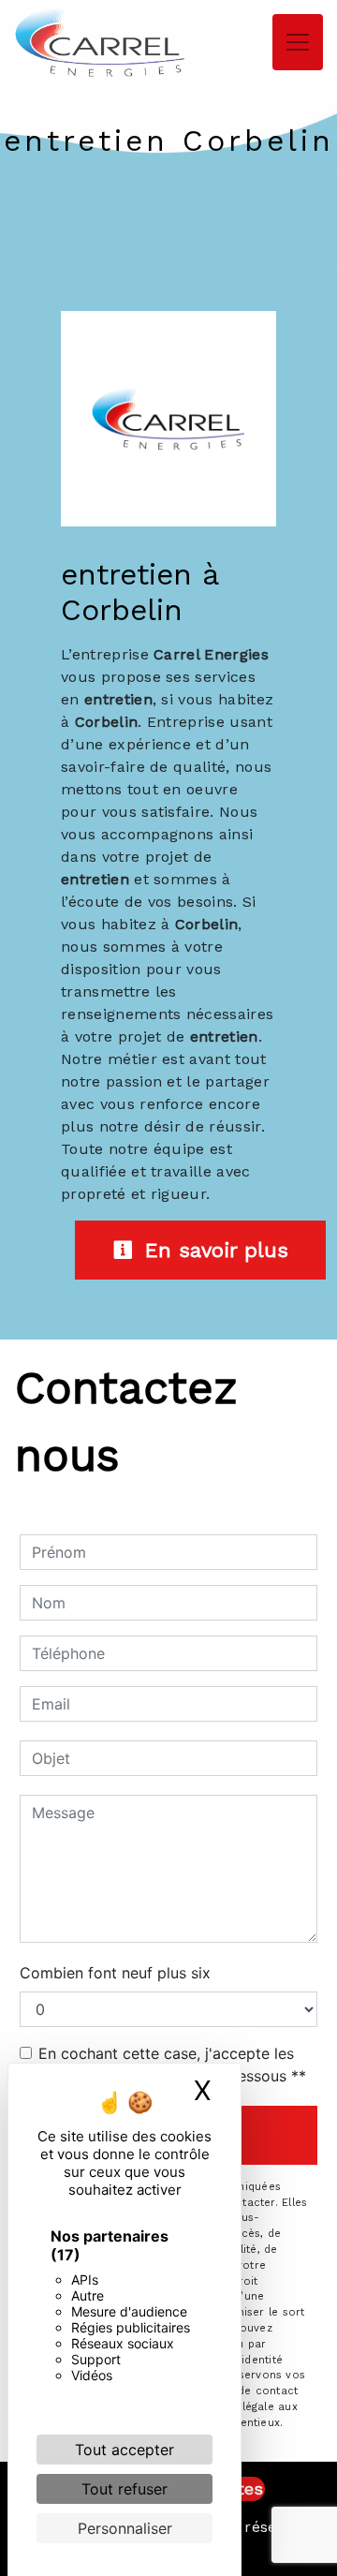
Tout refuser (125, 2489)
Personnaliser (125, 2528)
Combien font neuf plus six (115, 1973)
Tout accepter (125, 2450)
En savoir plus (213, 1250)
